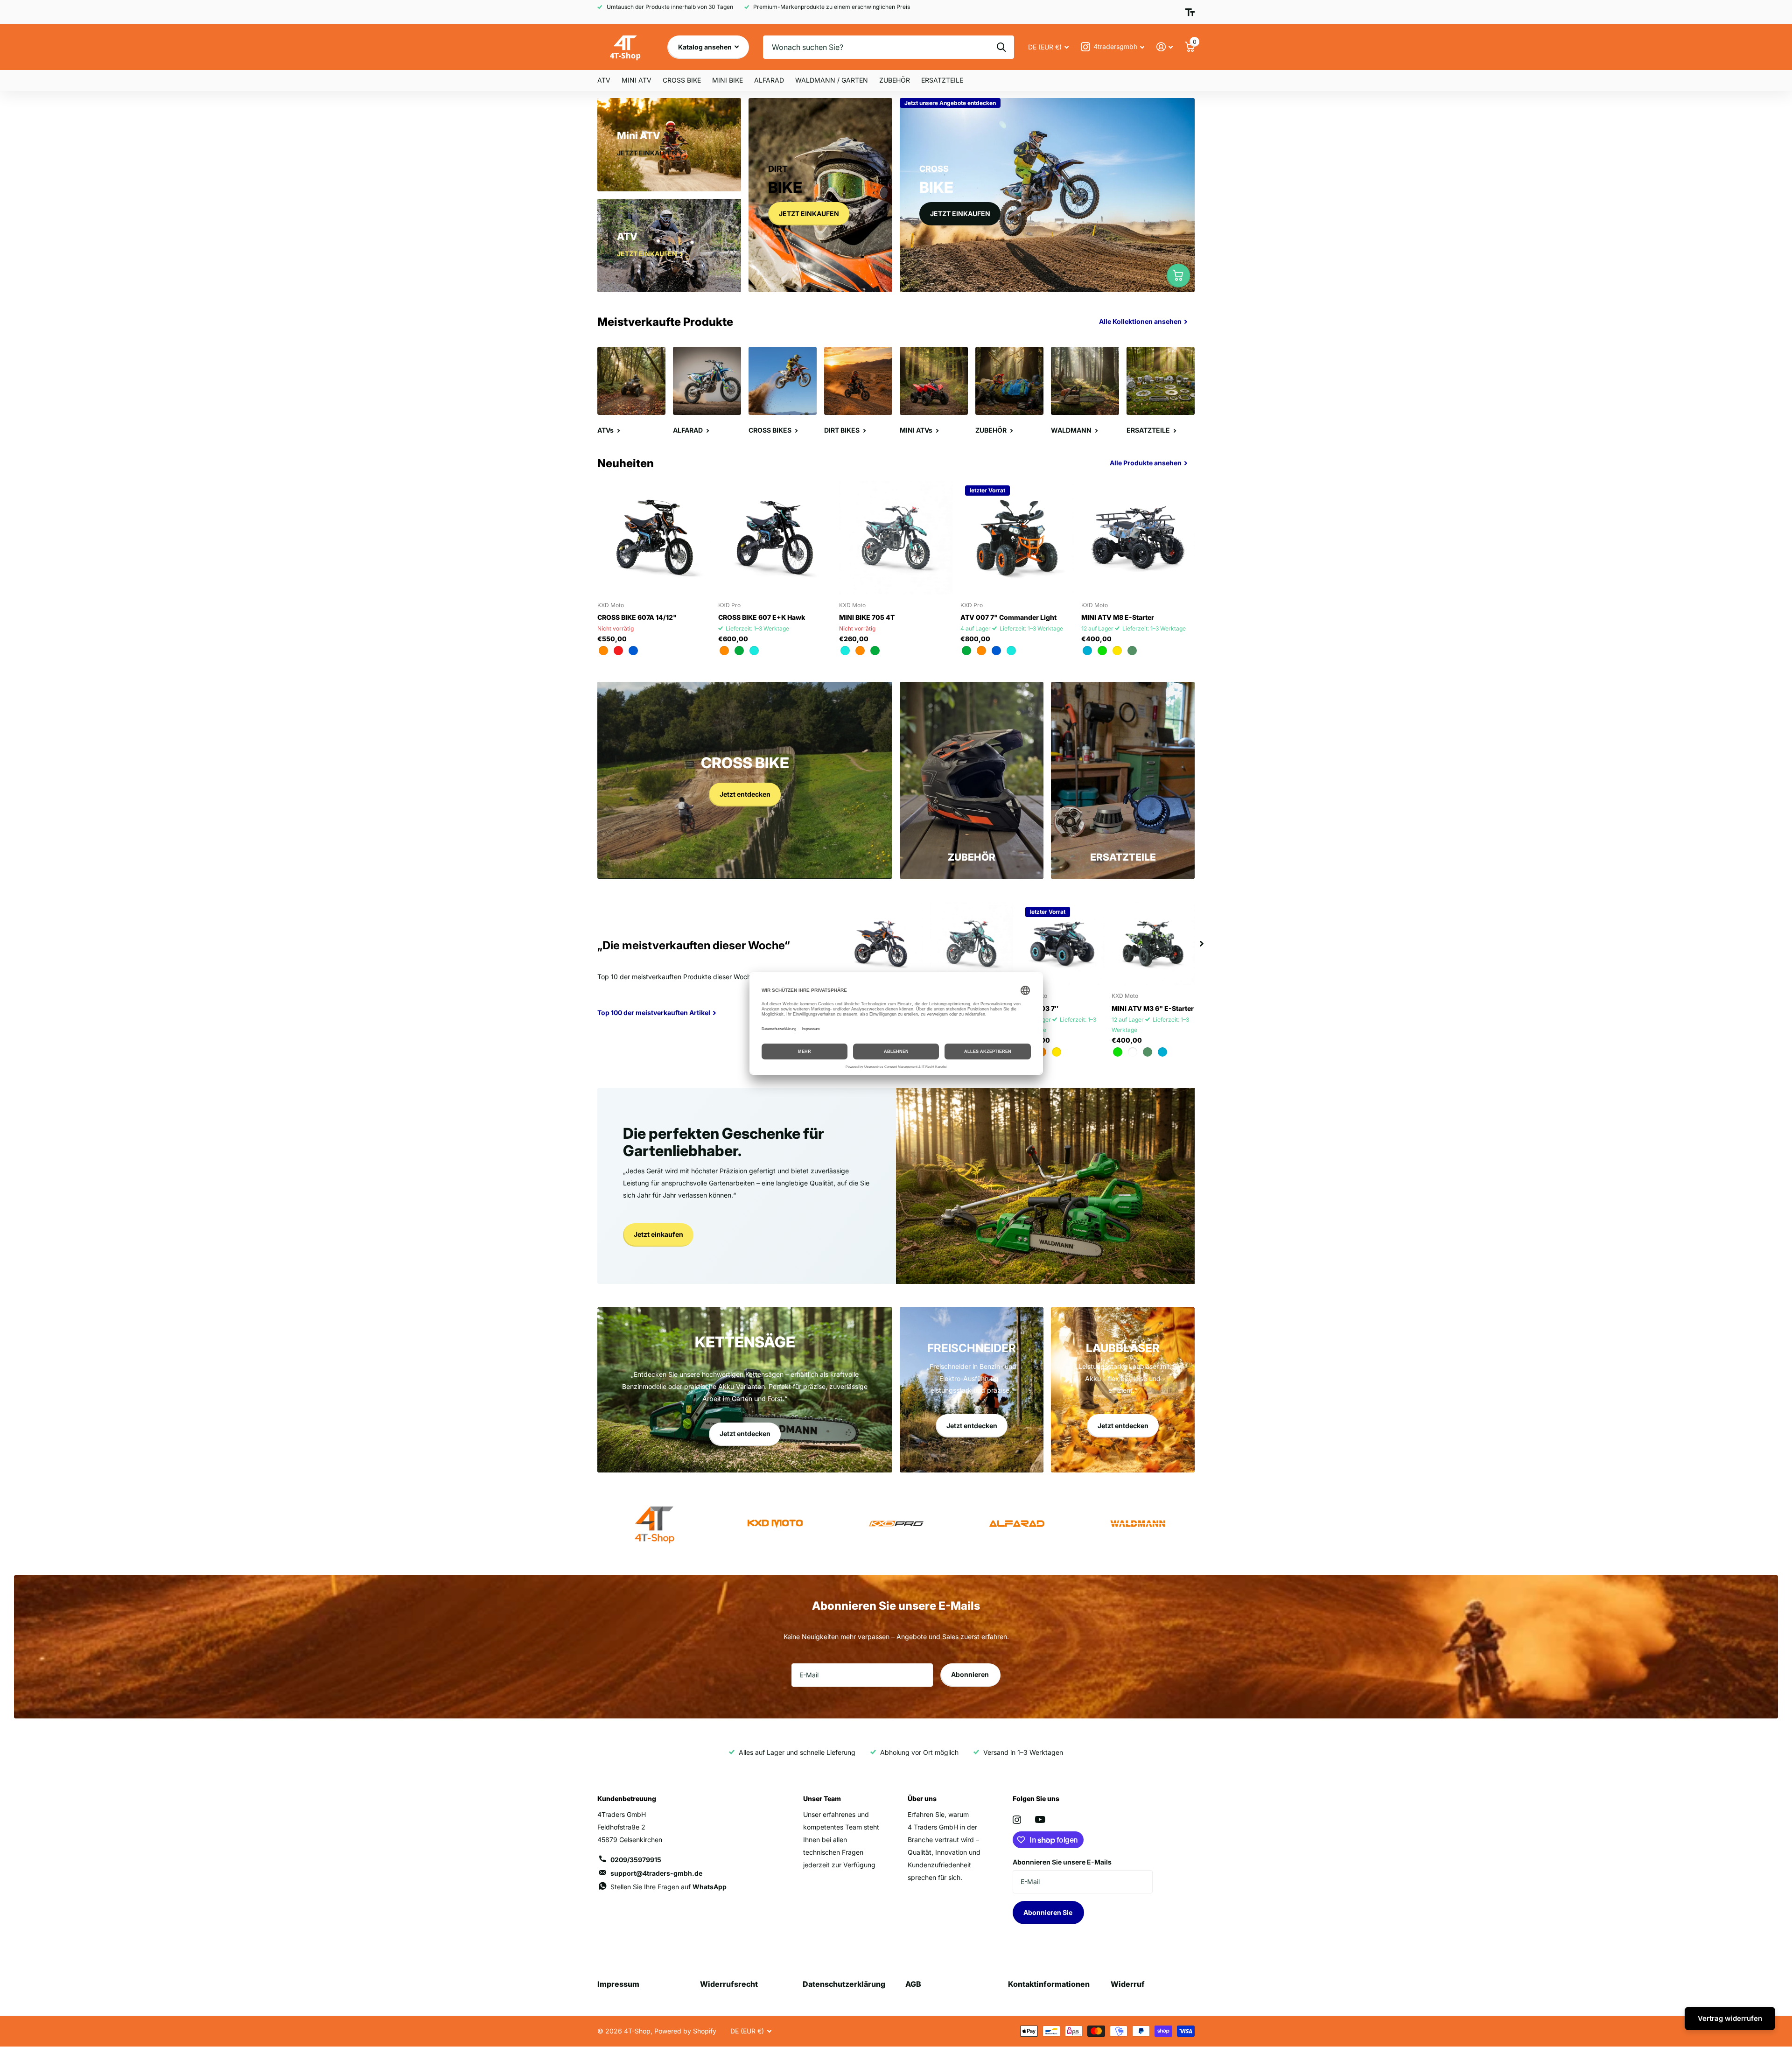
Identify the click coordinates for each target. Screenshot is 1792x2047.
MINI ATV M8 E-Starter (1118, 617)
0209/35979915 (636, 1860)
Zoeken (1001, 47)
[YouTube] (1040, 1819)
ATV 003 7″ (1039, 1008)
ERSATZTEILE (942, 80)
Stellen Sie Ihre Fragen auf (668, 1887)
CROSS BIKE (682, 80)
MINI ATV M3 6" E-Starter (1153, 1008)
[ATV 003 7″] (1062, 944)
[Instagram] (1017, 1820)
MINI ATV (637, 80)
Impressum (618, 1984)
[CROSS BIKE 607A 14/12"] (654, 537)
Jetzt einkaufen (658, 1234)
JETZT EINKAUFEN (809, 214)
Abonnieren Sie (1049, 1912)
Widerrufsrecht (729, 1984)
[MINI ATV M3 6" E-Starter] (1153, 944)
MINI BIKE (728, 80)
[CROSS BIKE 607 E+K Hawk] (775, 537)
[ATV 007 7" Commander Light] (1017, 537)
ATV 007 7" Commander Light (1008, 617)
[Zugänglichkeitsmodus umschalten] (1190, 12)
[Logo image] (775, 1524)
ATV (604, 80)
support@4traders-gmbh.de (656, 1873)
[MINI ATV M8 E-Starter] (1138, 537)
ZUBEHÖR (895, 80)
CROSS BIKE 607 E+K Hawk (762, 617)
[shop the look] (1178, 275)
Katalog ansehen (706, 47)
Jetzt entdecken (745, 794)
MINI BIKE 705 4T (867, 617)
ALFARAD (769, 80)
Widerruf (1128, 1984)
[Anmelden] (1165, 47)
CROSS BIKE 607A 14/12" (637, 617)
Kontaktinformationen (1049, 1984)
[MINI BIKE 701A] (881, 944)
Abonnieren (971, 1674)
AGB (913, 1984)
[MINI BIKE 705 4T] (896, 537)
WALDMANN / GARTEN (832, 80)
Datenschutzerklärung (844, 1984)
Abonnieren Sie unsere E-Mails (1062, 1862)
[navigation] (1202, 944)
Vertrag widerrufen (1730, 2018)
